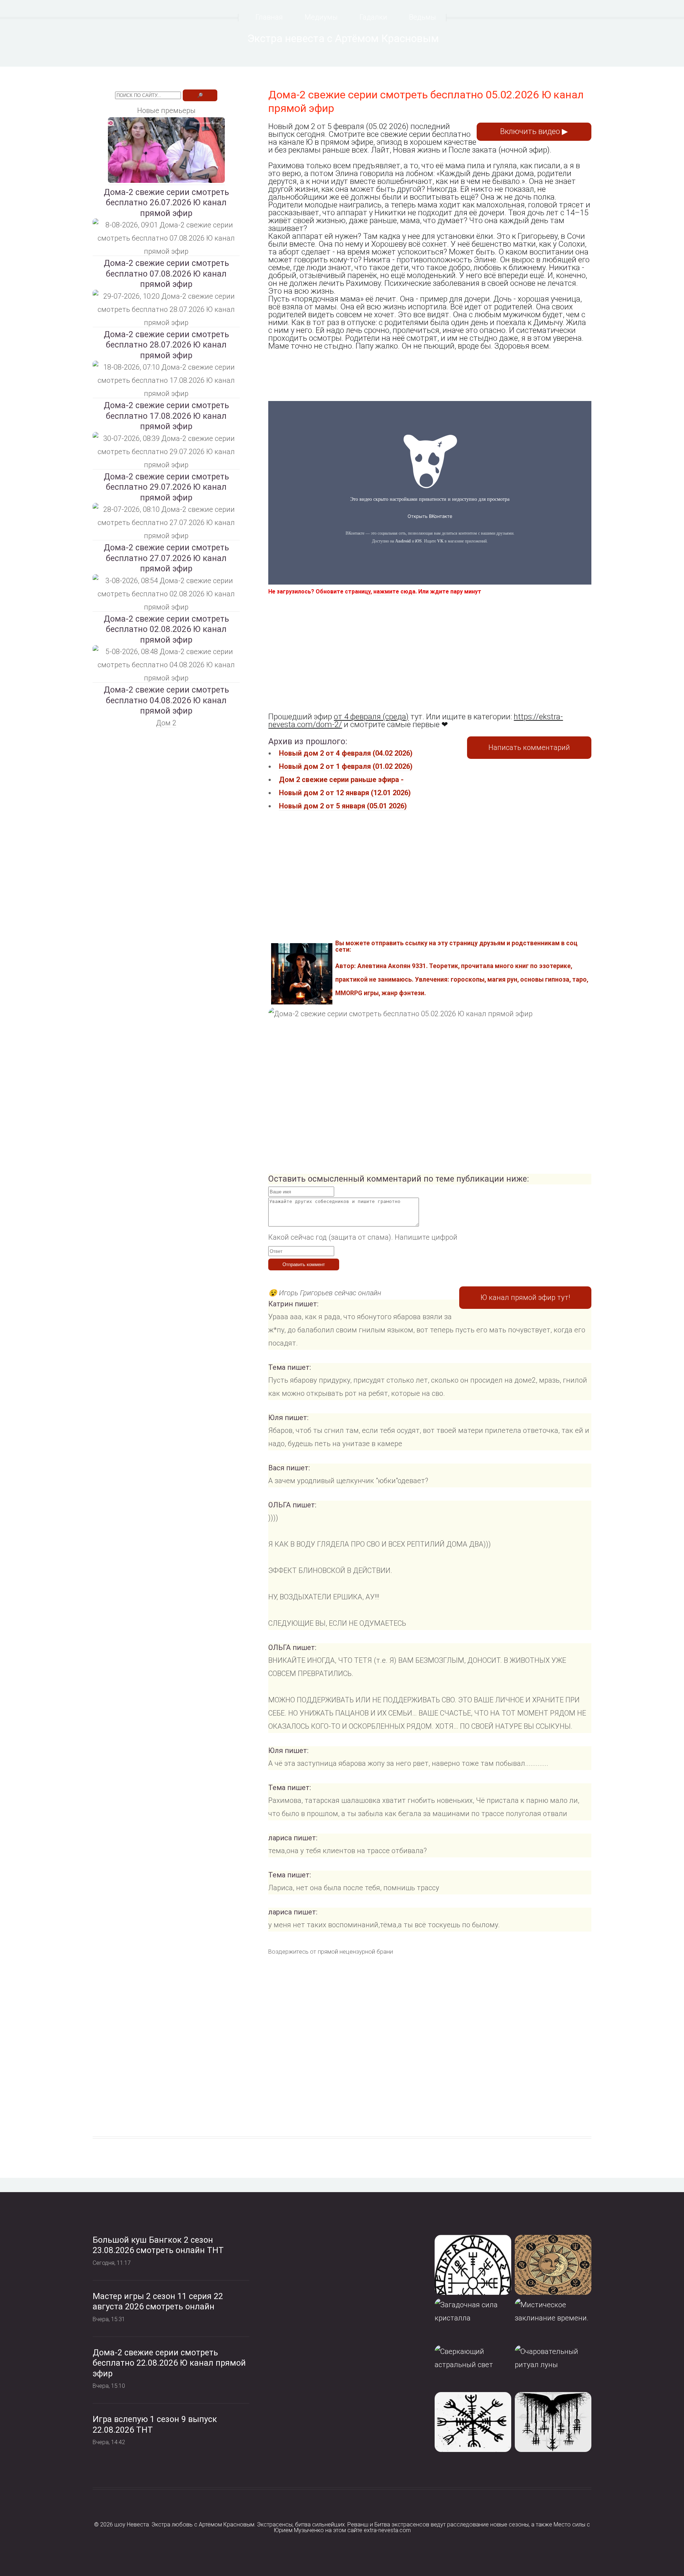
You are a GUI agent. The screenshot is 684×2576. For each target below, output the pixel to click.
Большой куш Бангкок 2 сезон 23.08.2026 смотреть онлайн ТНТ (158, 2245)
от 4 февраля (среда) (371, 717)
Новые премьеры (166, 110)
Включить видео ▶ (534, 131)
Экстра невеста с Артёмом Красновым (343, 38)
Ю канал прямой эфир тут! (525, 1297)
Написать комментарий (529, 747)
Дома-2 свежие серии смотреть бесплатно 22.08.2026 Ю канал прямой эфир (169, 2363)
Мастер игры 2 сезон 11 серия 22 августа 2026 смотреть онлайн (158, 2302)
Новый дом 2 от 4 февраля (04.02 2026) (346, 753)
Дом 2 (166, 723)
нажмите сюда (394, 592)
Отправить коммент (304, 1264)
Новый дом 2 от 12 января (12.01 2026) (345, 793)
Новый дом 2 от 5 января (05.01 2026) (343, 806)
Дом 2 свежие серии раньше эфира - (341, 780)
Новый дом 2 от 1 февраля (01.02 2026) (346, 766)
